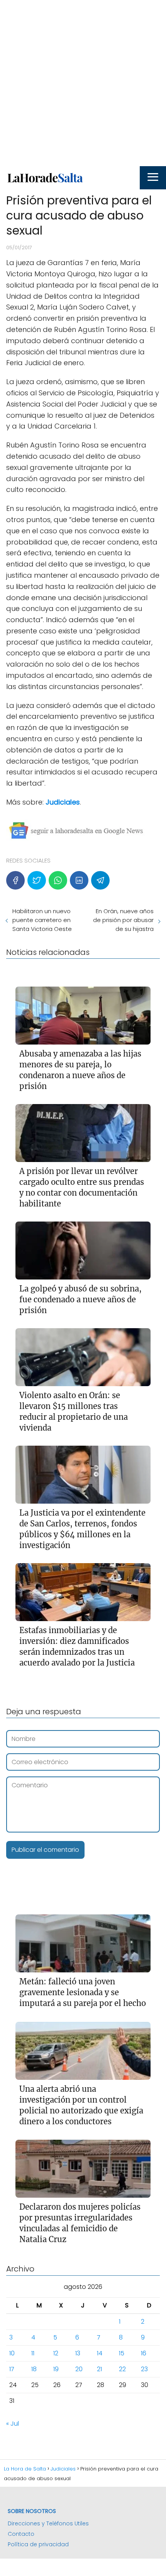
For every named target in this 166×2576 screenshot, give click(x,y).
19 (56, 2369)
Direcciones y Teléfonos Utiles (48, 2523)
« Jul (13, 2424)
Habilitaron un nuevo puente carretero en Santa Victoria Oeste (42, 920)
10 (12, 2353)
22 (122, 2369)
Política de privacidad (38, 2544)
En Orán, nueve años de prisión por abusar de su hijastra (123, 920)
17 (12, 2369)
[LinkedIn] (79, 880)
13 (78, 2353)
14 (100, 2353)
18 (34, 2369)
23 (144, 2369)
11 (33, 2353)
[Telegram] (100, 880)
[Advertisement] (83, 83)
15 (122, 2353)
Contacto (21, 2534)
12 (56, 2353)
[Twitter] (37, 880)
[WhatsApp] (58, 880)
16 (144, 2353)
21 (99, 2369)
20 (79, 2369)
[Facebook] (15, 880)
